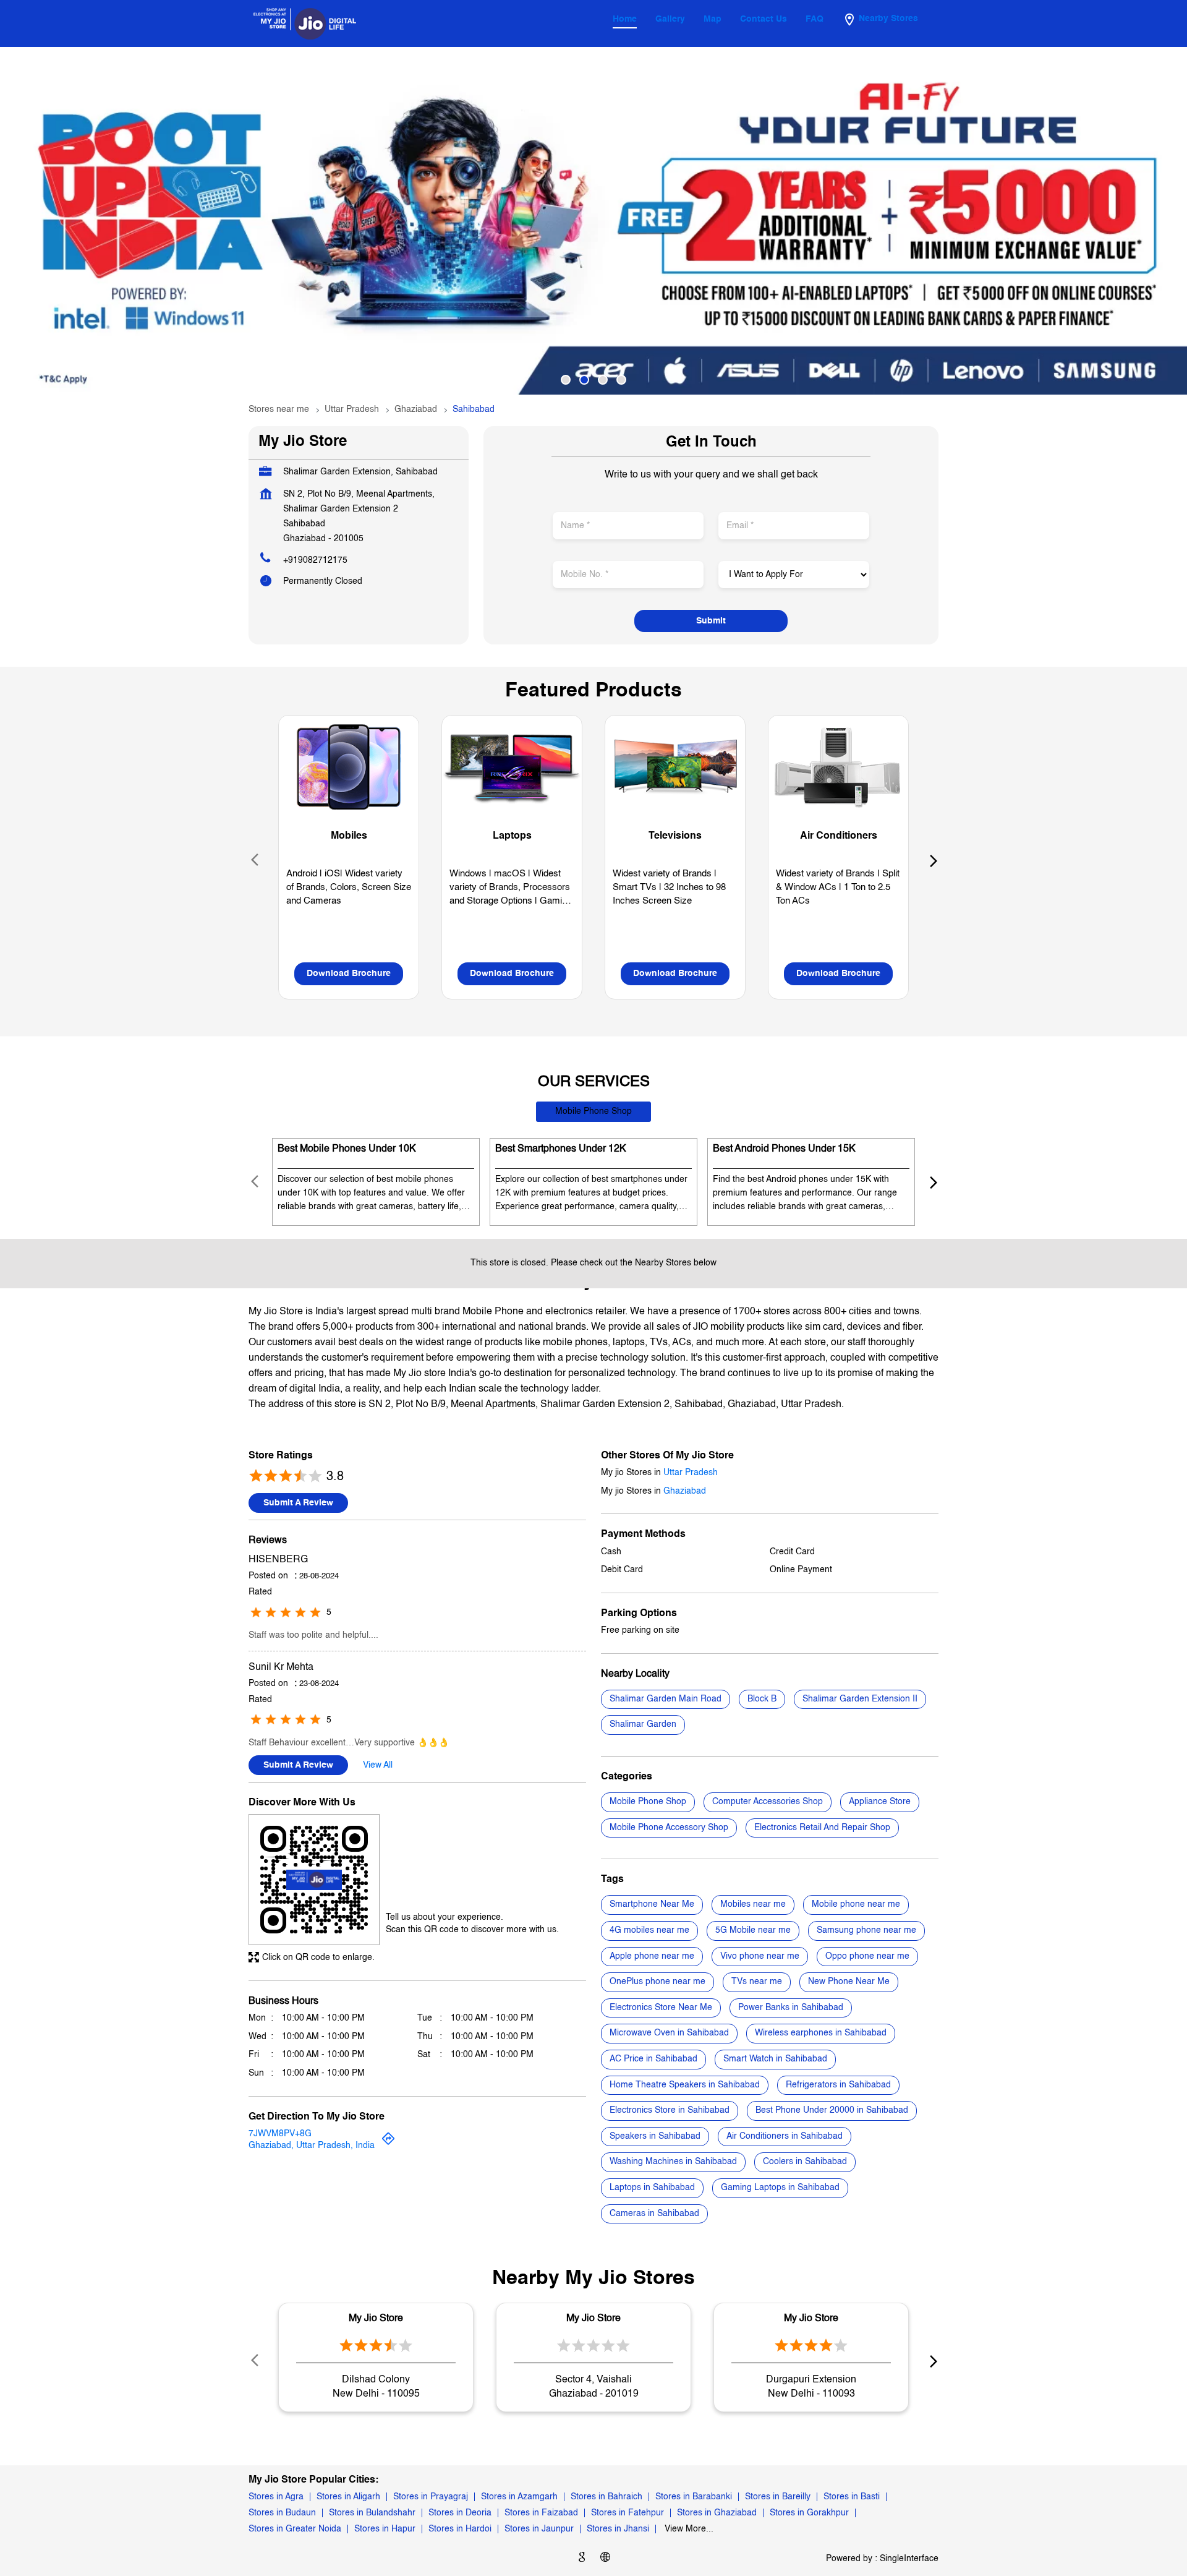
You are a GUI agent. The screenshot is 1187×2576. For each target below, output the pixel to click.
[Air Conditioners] (838, 767)
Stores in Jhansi (618, 2529)
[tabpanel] (593, 221)
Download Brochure (349, 973)
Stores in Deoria (460, 2513)
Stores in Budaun (282, 2513)
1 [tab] (566, 380)
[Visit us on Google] (582, 2559)
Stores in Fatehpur (628, 2513)
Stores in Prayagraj (431, 2497)
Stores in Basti (852, 2497)
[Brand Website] (605, 2559)
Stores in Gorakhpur (809, 2513)
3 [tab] (603, 380)
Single (909, 2559)
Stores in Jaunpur (539, 2529)
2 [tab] (584, 380)
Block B (762, 1698)
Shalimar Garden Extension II (860, 1698)
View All (378, 1765)
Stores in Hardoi (460, 2529)
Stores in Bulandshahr (372, 2513)
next (931, 860)
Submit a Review (298, 1502)
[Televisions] (675, 767)
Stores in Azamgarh (519, 2497)
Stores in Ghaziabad (717, 2513)
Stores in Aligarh (348, 2497)
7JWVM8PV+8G (280, 2134)
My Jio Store (376, 2319)
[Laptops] (512, 767)
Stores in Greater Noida (295, 2529)
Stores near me (279, 409)
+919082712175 (315, 560)
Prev (256, 860)
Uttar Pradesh (352, 409)
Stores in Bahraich (606, 2497)
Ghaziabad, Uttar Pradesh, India (312, 2146)
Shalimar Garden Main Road (666, 1698)
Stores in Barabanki (694, 2497)
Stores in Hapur (385, 2529)
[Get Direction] (388, 2143)
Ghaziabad (416, 409)
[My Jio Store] (305, 24)
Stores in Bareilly (778, 2497)
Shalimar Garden (643, 1724)
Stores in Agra (276, 2497)
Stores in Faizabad (541, 2513)
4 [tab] (621, 380)
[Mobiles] (349, 767)
